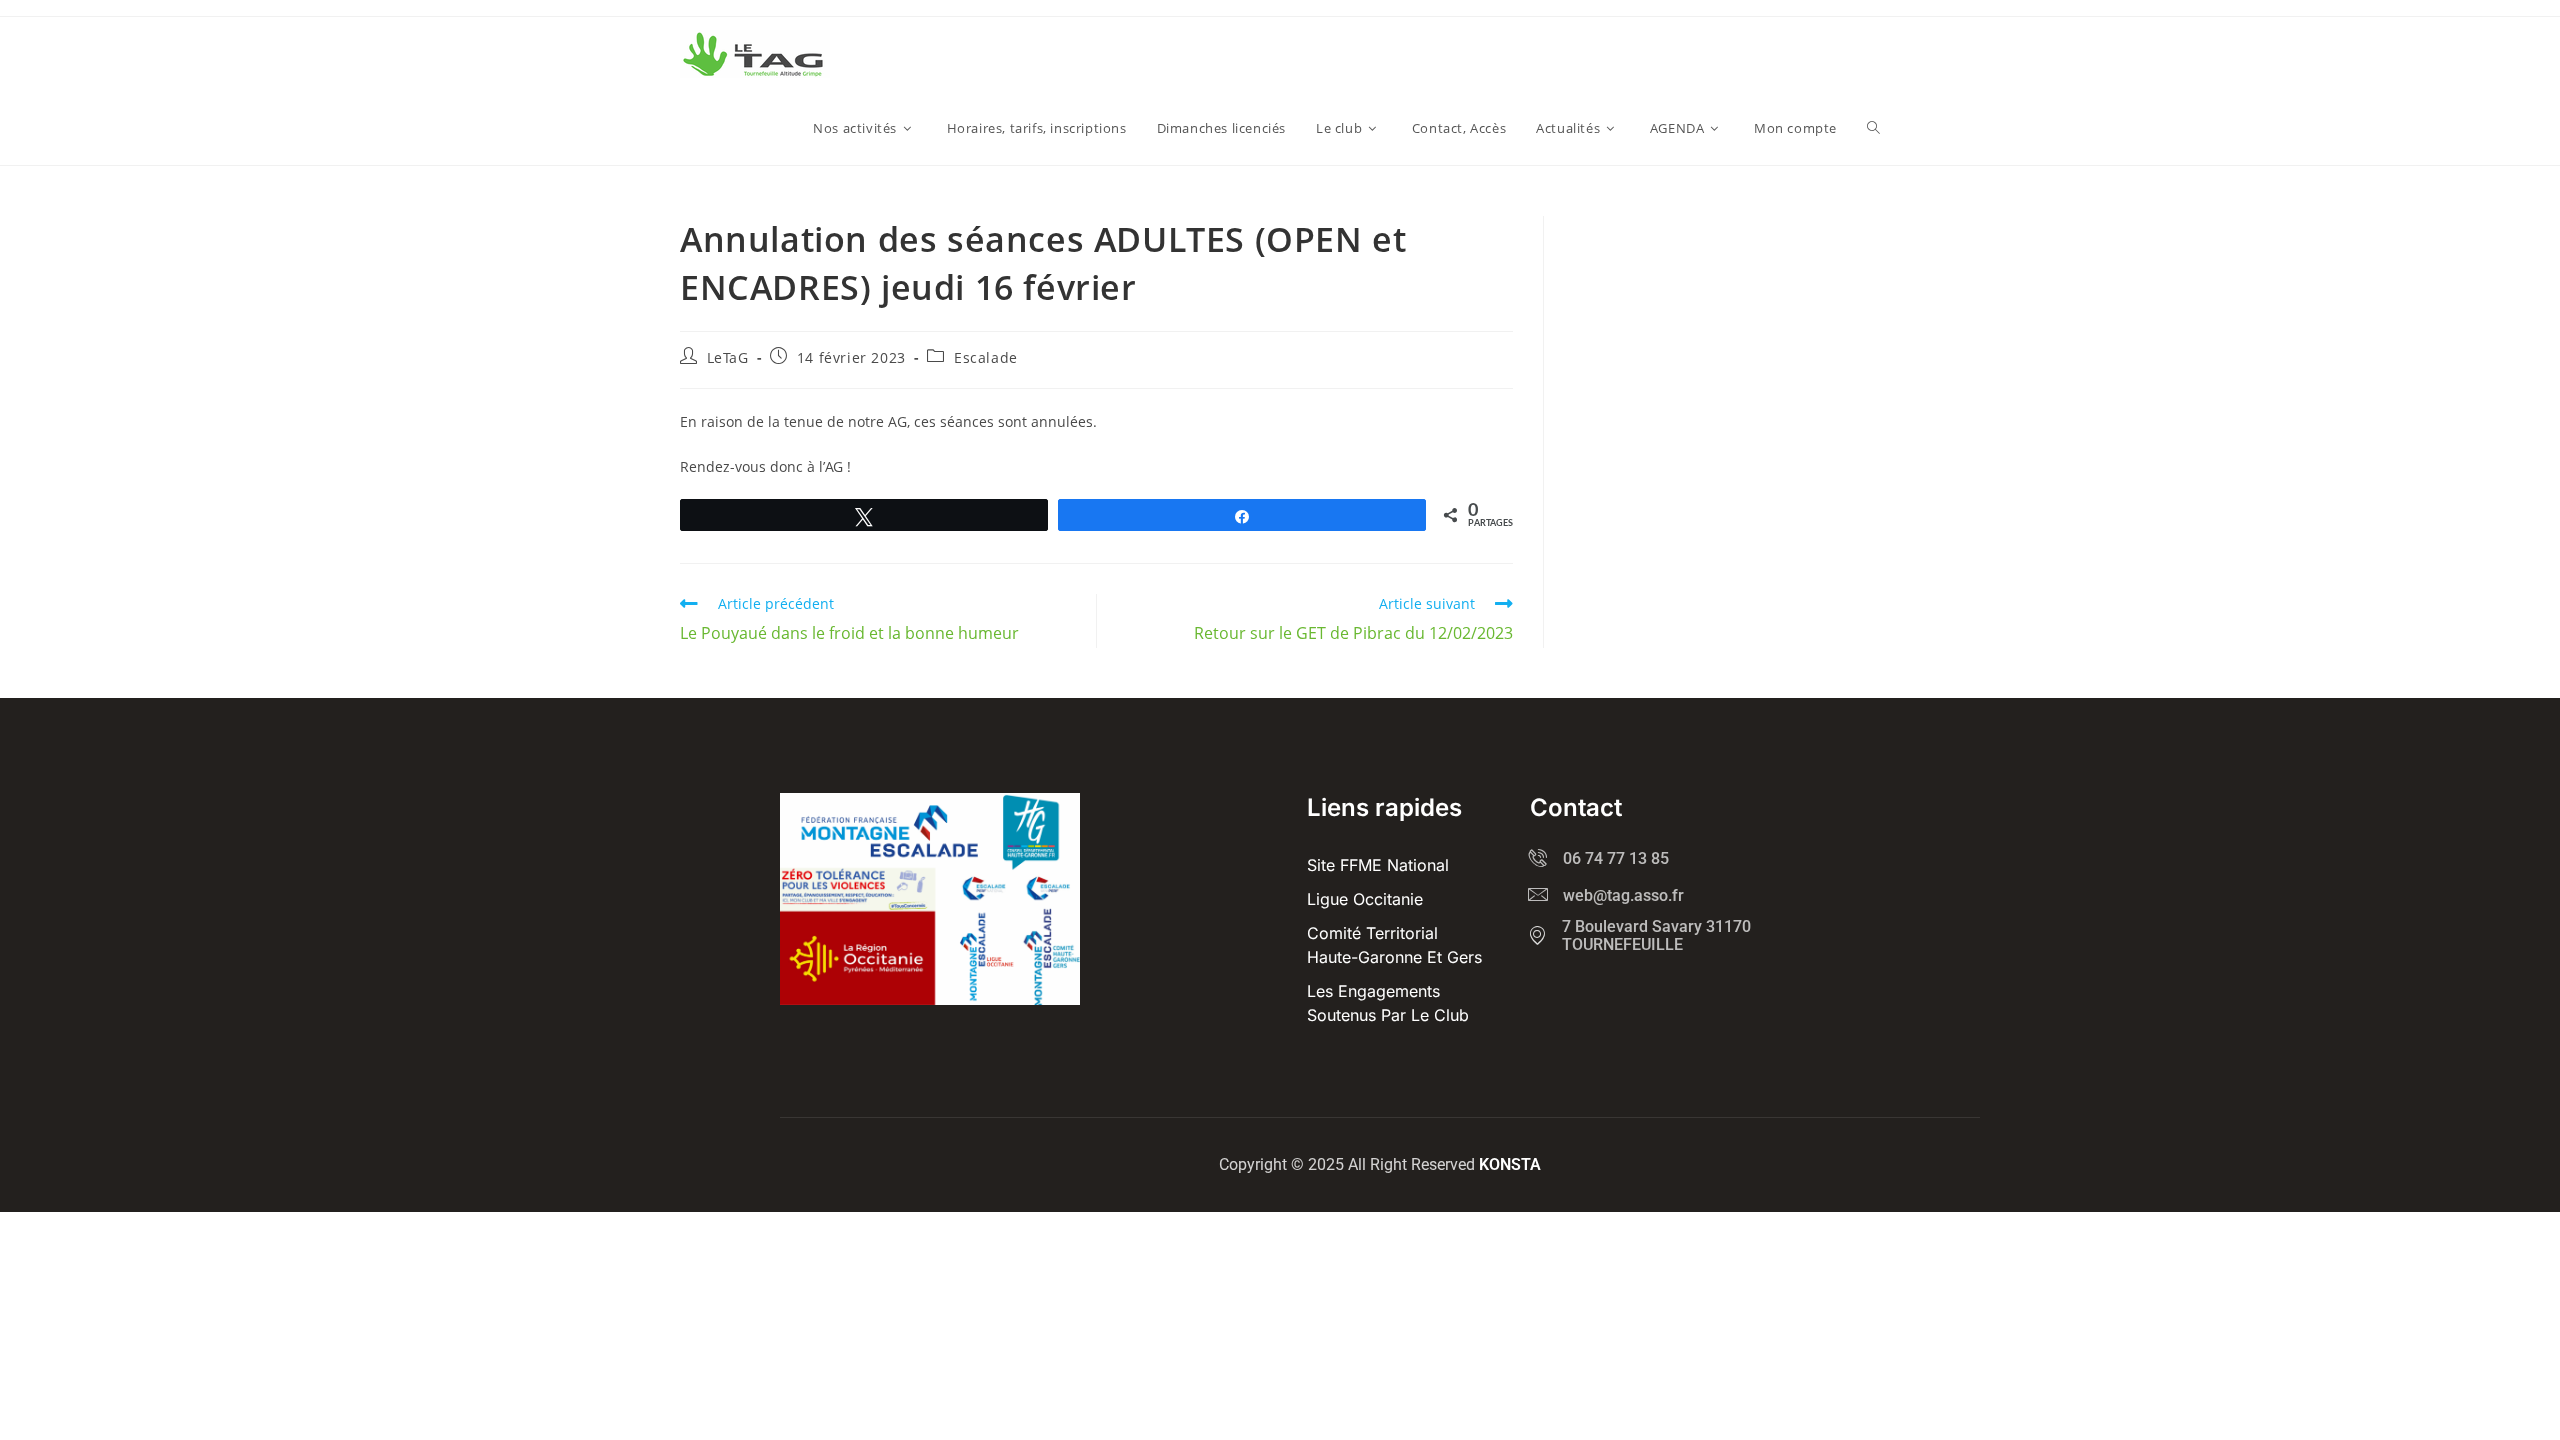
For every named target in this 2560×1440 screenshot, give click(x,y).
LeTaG (728, 357)
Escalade (986, 357)
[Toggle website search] (1873, 128)
